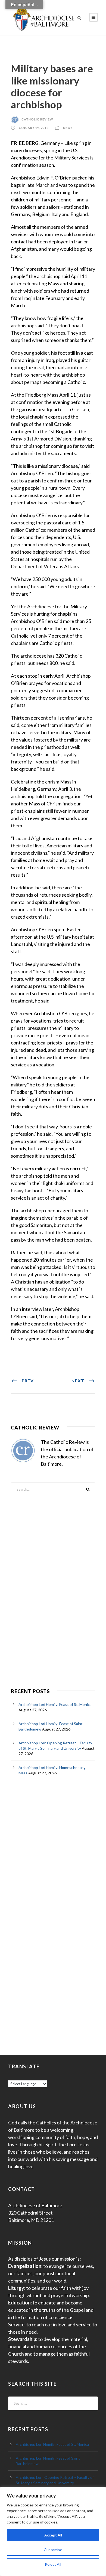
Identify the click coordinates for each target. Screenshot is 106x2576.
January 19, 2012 (34, 128)
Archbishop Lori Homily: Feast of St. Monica (55, 1704)
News (68, 128)
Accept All (53, 2535)
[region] (53, 2531)
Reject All (53, 2564)
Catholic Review (37, 119)
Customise (53, 2550)
